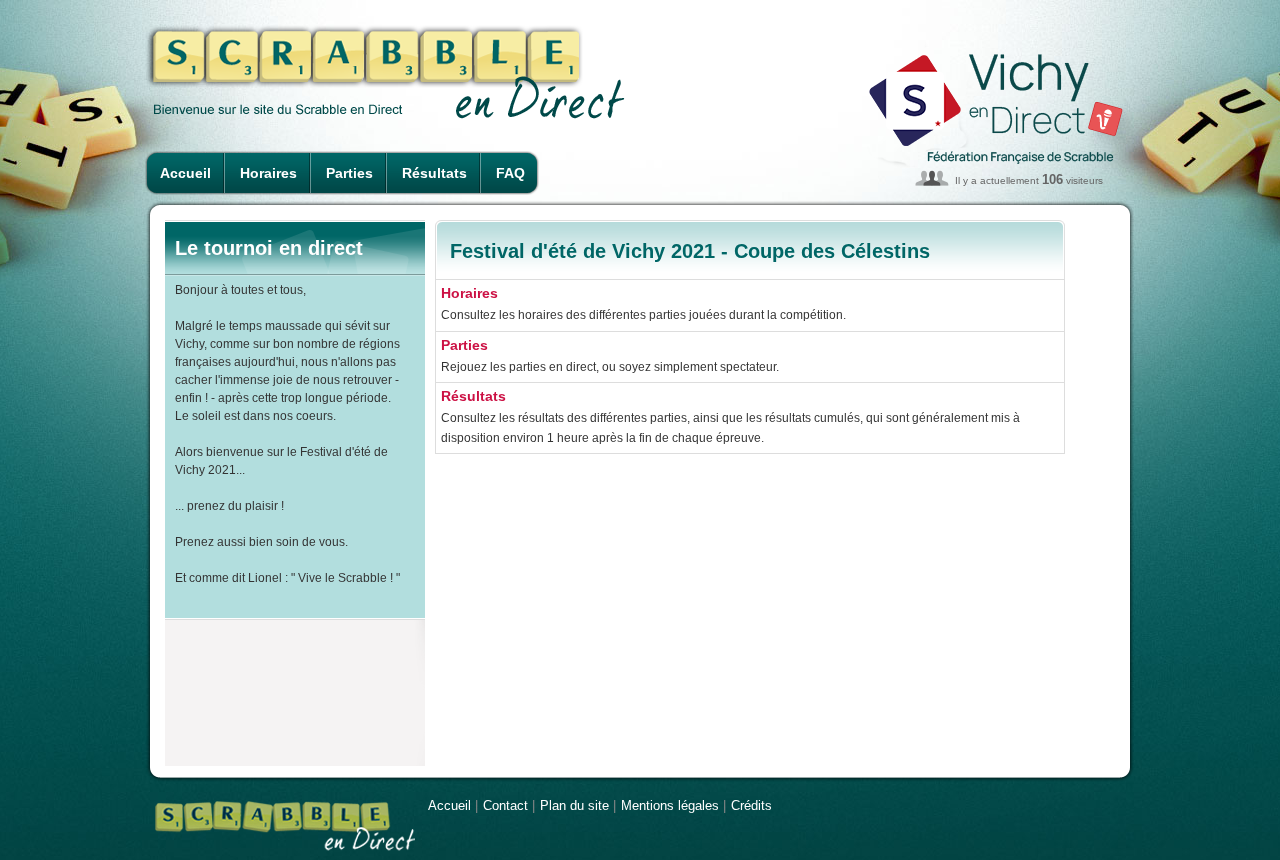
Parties (349, 173)
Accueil (185, 173)
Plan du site (574, 805)
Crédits (751, 805)
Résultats (434, 173)
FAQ (510, 173)
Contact (505, 805)
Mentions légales (670, 805)
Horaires (268, 173)
